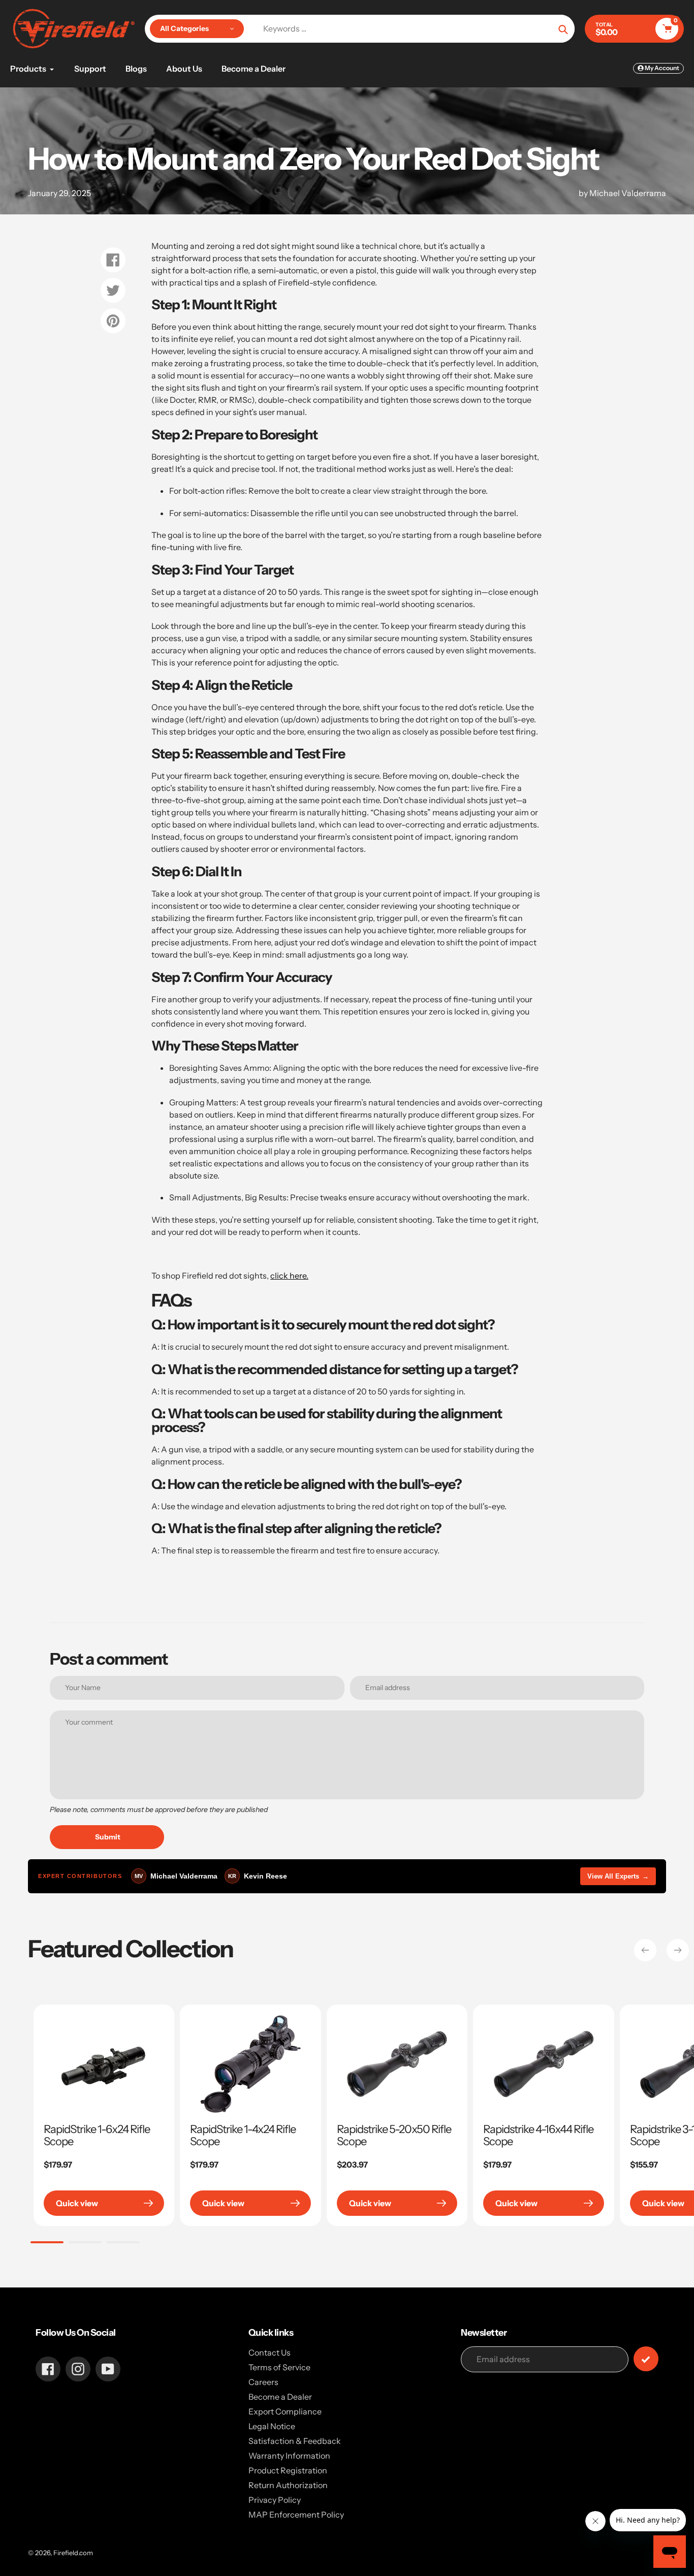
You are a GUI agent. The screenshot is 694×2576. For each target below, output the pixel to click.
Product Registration (288, 2470)
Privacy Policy (275, 2500)
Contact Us (270, 2352)
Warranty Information (289, 2456)
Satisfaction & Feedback (295, 2441)
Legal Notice (272, 2426)
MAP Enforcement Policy (296, 2515)
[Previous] (645, 1950)
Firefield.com (73, 2553)
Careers (263, 2382)
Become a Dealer (280, 2397)
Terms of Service (279, 2367)
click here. (289, 1276)
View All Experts (618, 1876)
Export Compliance (285, 2411)
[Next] (678, 1950)
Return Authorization (288, 2485)
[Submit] (646, 2359)
